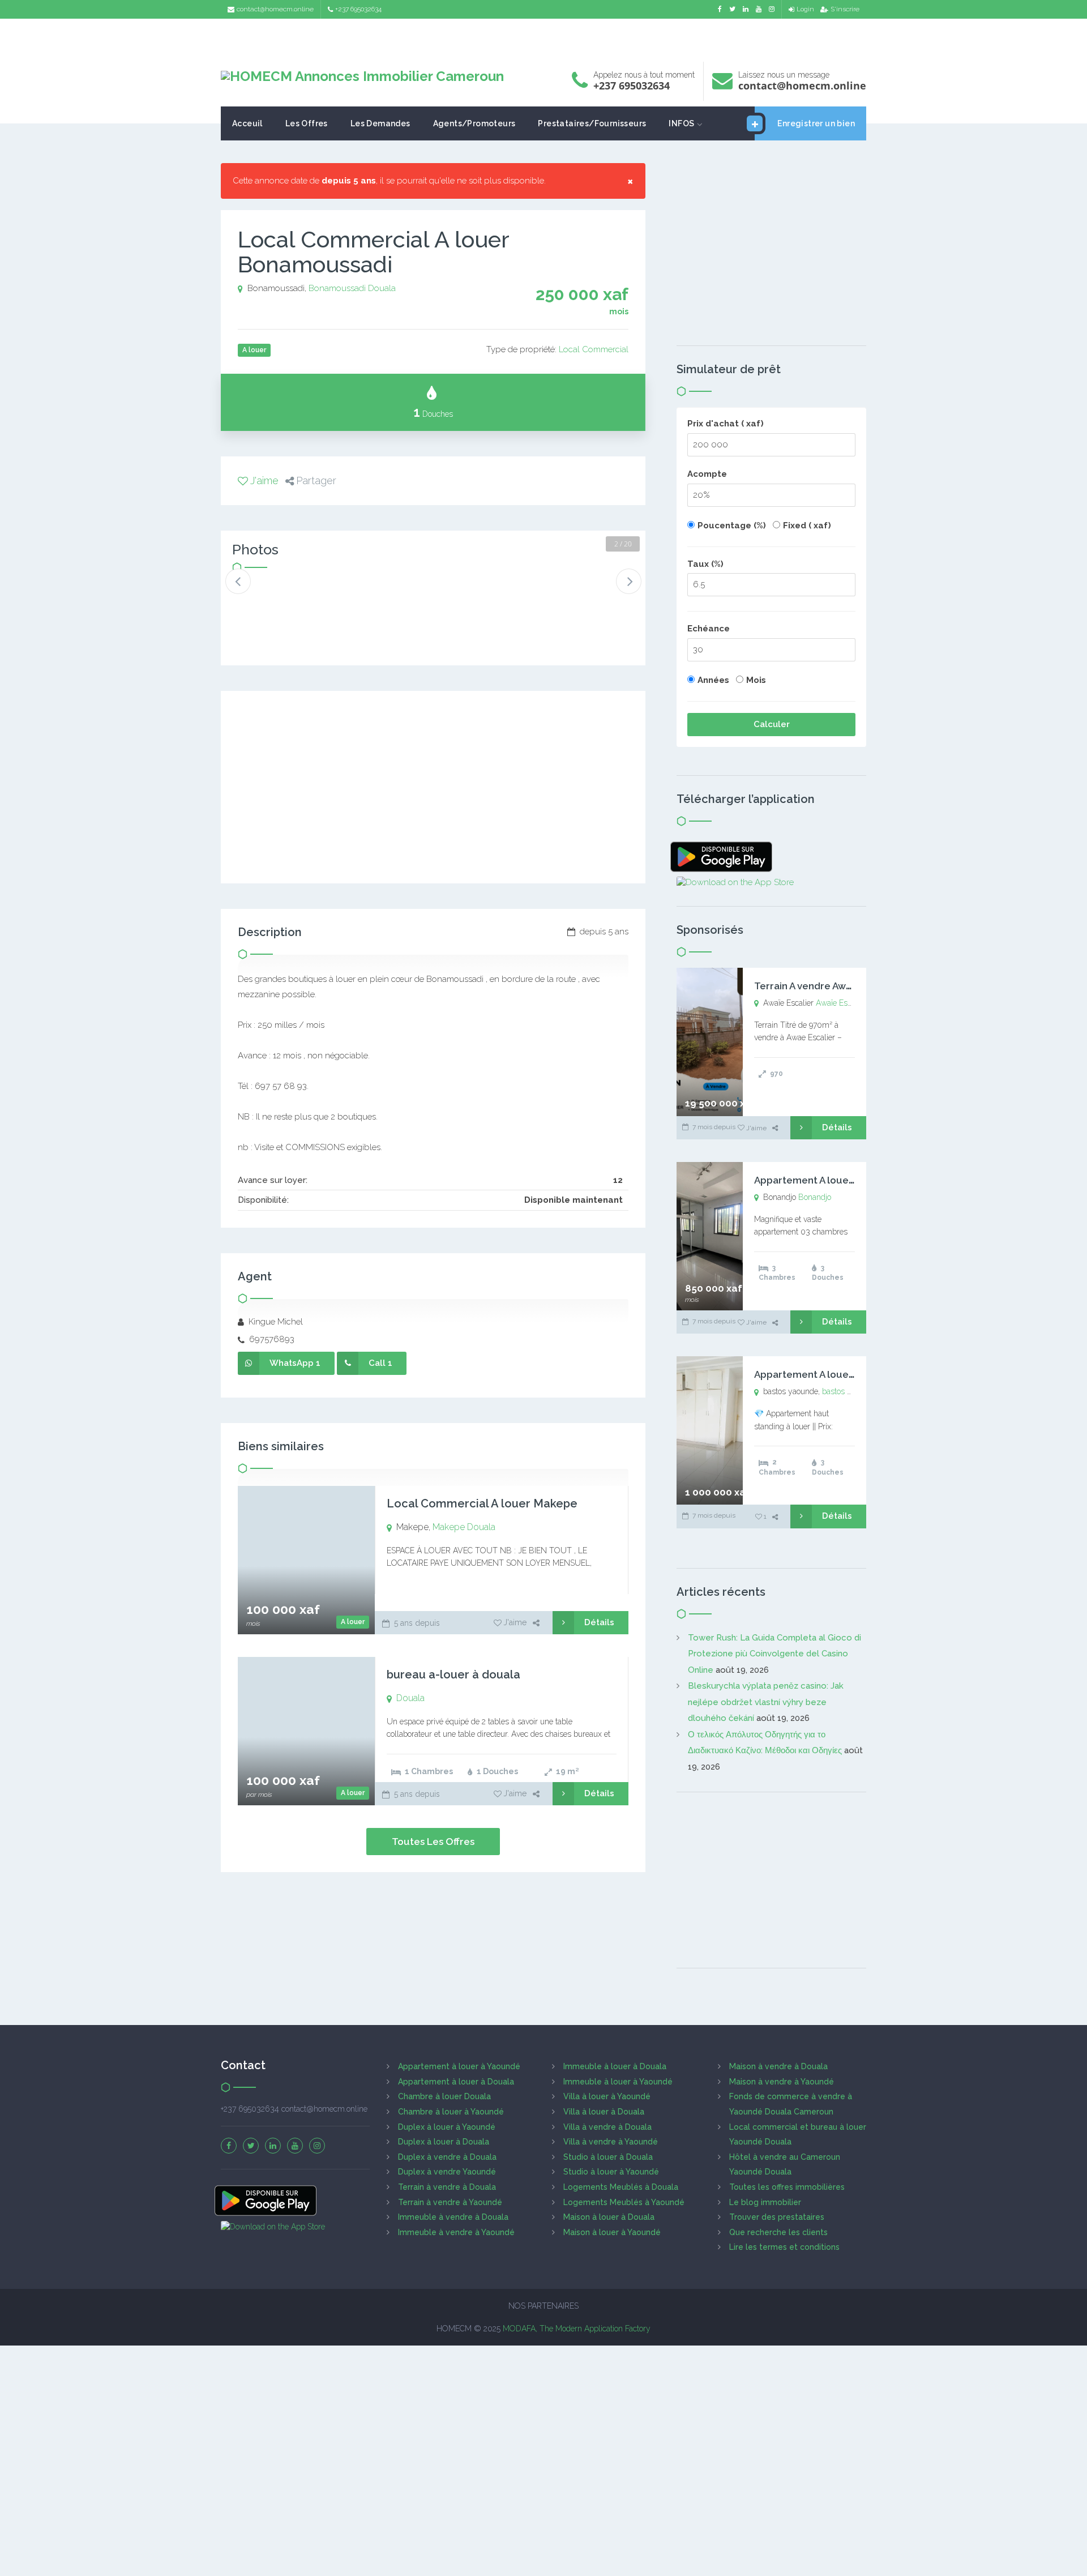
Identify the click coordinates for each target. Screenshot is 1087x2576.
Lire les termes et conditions (784, 2247)
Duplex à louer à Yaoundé (447, 2127)
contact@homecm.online (275, 9)
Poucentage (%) (732, 526)
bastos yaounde (850, 1391)
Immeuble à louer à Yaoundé (618, 2082)
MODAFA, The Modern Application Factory (577, 2329)
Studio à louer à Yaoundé (611, 2172)
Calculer (772, 724)
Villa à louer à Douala (604, 2112)
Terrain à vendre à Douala (447, 2187)
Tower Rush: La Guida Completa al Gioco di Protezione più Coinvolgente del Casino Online (774, 1654)
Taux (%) (705, 564)
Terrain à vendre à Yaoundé (450, 2202)
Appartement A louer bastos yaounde (842, 1374)
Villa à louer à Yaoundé (607, 2096)
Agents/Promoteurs (474, 123)
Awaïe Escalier (841, 1003)
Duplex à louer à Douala (444, 2142)
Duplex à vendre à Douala (447, 2157)
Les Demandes (380, 123)
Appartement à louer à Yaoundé (459, 2066)
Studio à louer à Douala (608, 2157)
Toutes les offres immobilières (787, 2187)
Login (805, 9)
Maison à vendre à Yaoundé (782, 2082)
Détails (599, 1622)
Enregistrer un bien (816, 123)
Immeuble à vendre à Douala (453, 2217)
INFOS (681, 123)
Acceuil (247, 123)
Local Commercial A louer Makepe (482, 1503)
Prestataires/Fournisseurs (592, 123)
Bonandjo (815, 1197)
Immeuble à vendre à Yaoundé (456, 2232)
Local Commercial (594, 349)
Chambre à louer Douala (444, 2096)
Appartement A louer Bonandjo (827, 1180)
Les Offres (307, 123)
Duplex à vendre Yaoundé (447, 2172)
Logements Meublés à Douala (621, 2187)
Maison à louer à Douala (609, 2217)
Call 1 (380, 1363)
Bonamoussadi (337, 288)
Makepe (449, 1527)
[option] (270, 598)
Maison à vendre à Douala (778, 2066)
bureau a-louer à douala (453, 1674)
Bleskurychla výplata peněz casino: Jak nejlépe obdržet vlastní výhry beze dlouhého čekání (766, 1702)
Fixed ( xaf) (807, 526)
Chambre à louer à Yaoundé (451, 2112)
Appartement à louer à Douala (456, 2082)
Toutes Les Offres (433, 1842)
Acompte (707, 474)
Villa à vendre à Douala (607, 2127)
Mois (756, 680)
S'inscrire (845, 9)
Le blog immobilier (765, 2202)
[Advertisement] (543, 37)
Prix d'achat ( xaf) (726, 424)
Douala (382, 288)
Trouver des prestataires (777, 2217)
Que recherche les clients (778, 2232)
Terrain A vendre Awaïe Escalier (827, 986)
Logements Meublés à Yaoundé (624, 2202)
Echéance (709, 629)
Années (713, 680)
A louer (353, 1622)
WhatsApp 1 (295, 1363)
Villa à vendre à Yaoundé (611, 2142)
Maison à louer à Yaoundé (612, 2232)
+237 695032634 (358, 9)
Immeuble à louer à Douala (615, 2066)
